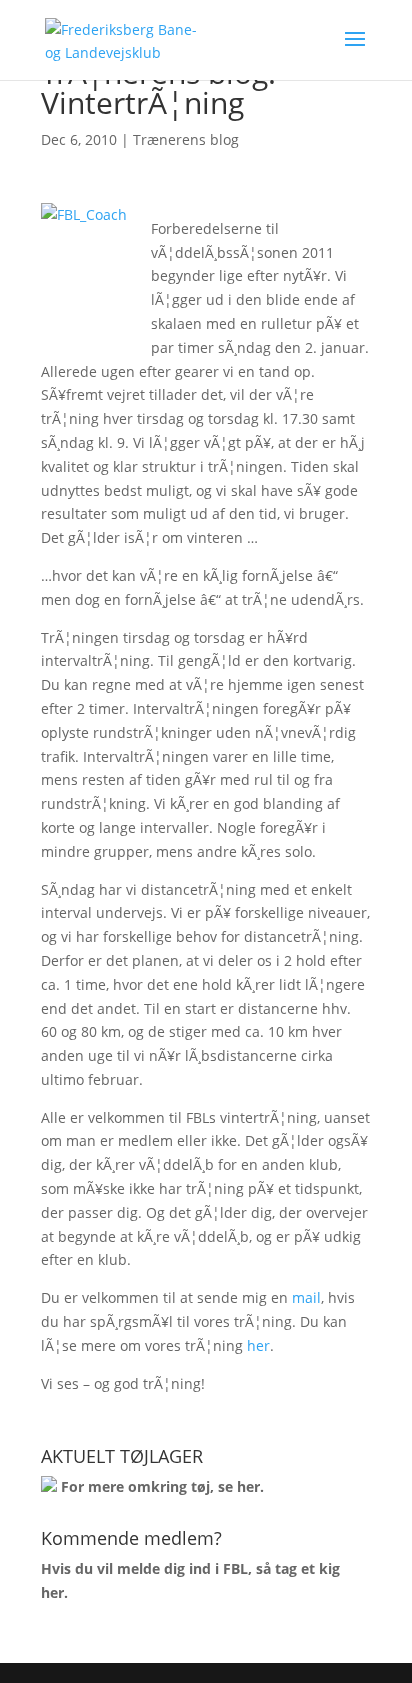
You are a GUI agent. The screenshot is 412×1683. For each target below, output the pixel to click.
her (258, 1345)
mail (306, 1297)
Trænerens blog (186, 139)
